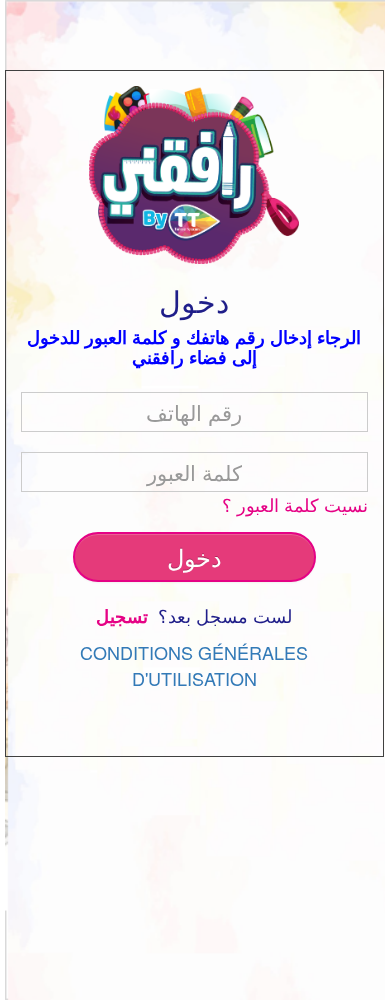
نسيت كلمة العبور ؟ (295, 504)
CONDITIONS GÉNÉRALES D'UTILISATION (194, 665)
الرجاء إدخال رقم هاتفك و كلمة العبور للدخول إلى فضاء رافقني (194, 347)
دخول (194, 556)
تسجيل (124, 616)
